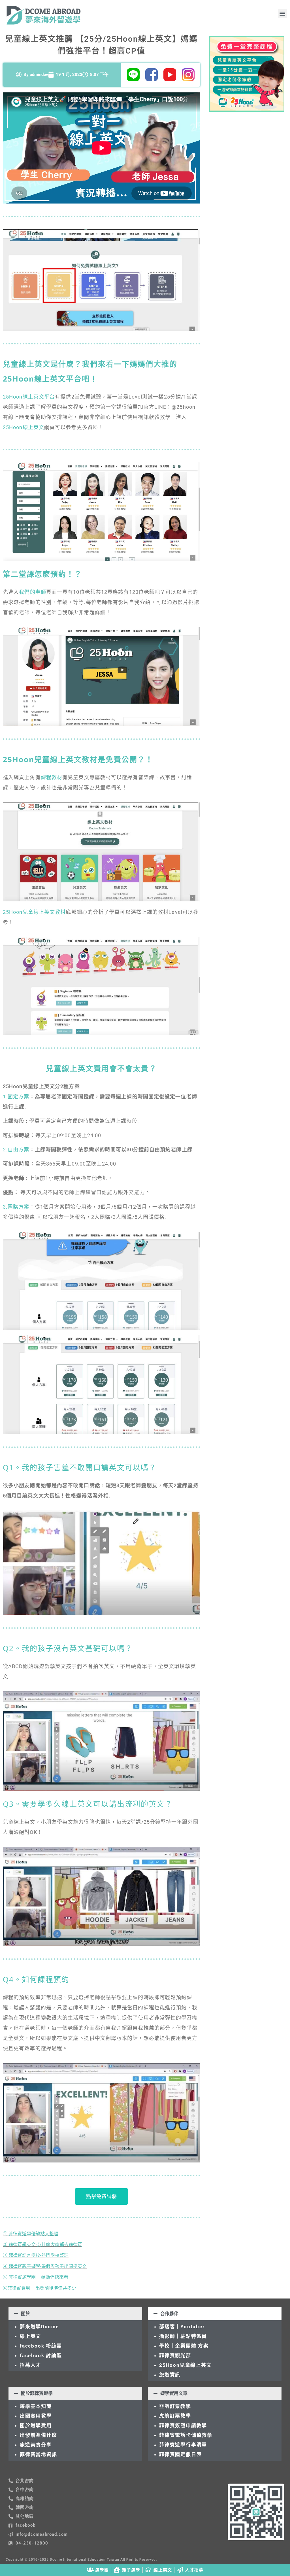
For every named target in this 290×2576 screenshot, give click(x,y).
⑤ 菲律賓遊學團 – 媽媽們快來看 (36, 2277)
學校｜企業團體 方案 (184, 2346)
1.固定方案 (16, 1097)
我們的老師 (33, 592)
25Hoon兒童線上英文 (185, 2365)
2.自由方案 (16, 1150)
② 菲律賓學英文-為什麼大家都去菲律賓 (42, 2245)
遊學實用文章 (174, 2393)
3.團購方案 (16, 1207)
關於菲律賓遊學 (37, 2393)
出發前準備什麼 (39, 2435)
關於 (25, 2314)
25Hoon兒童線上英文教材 (34, 912)
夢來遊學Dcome (41, 2327)
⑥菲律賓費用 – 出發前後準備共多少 (40, 2288)
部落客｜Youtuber (182, 2327)
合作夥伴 (169, 2314)
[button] (282, 13)
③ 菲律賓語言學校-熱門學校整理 (36, 2255)
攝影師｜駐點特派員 (183, 2336)
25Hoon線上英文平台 (29, 397)
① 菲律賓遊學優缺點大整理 (31, 2234)
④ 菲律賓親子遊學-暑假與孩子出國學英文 (45, 2266)
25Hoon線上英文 (24, 427)
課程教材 (52, 777)
